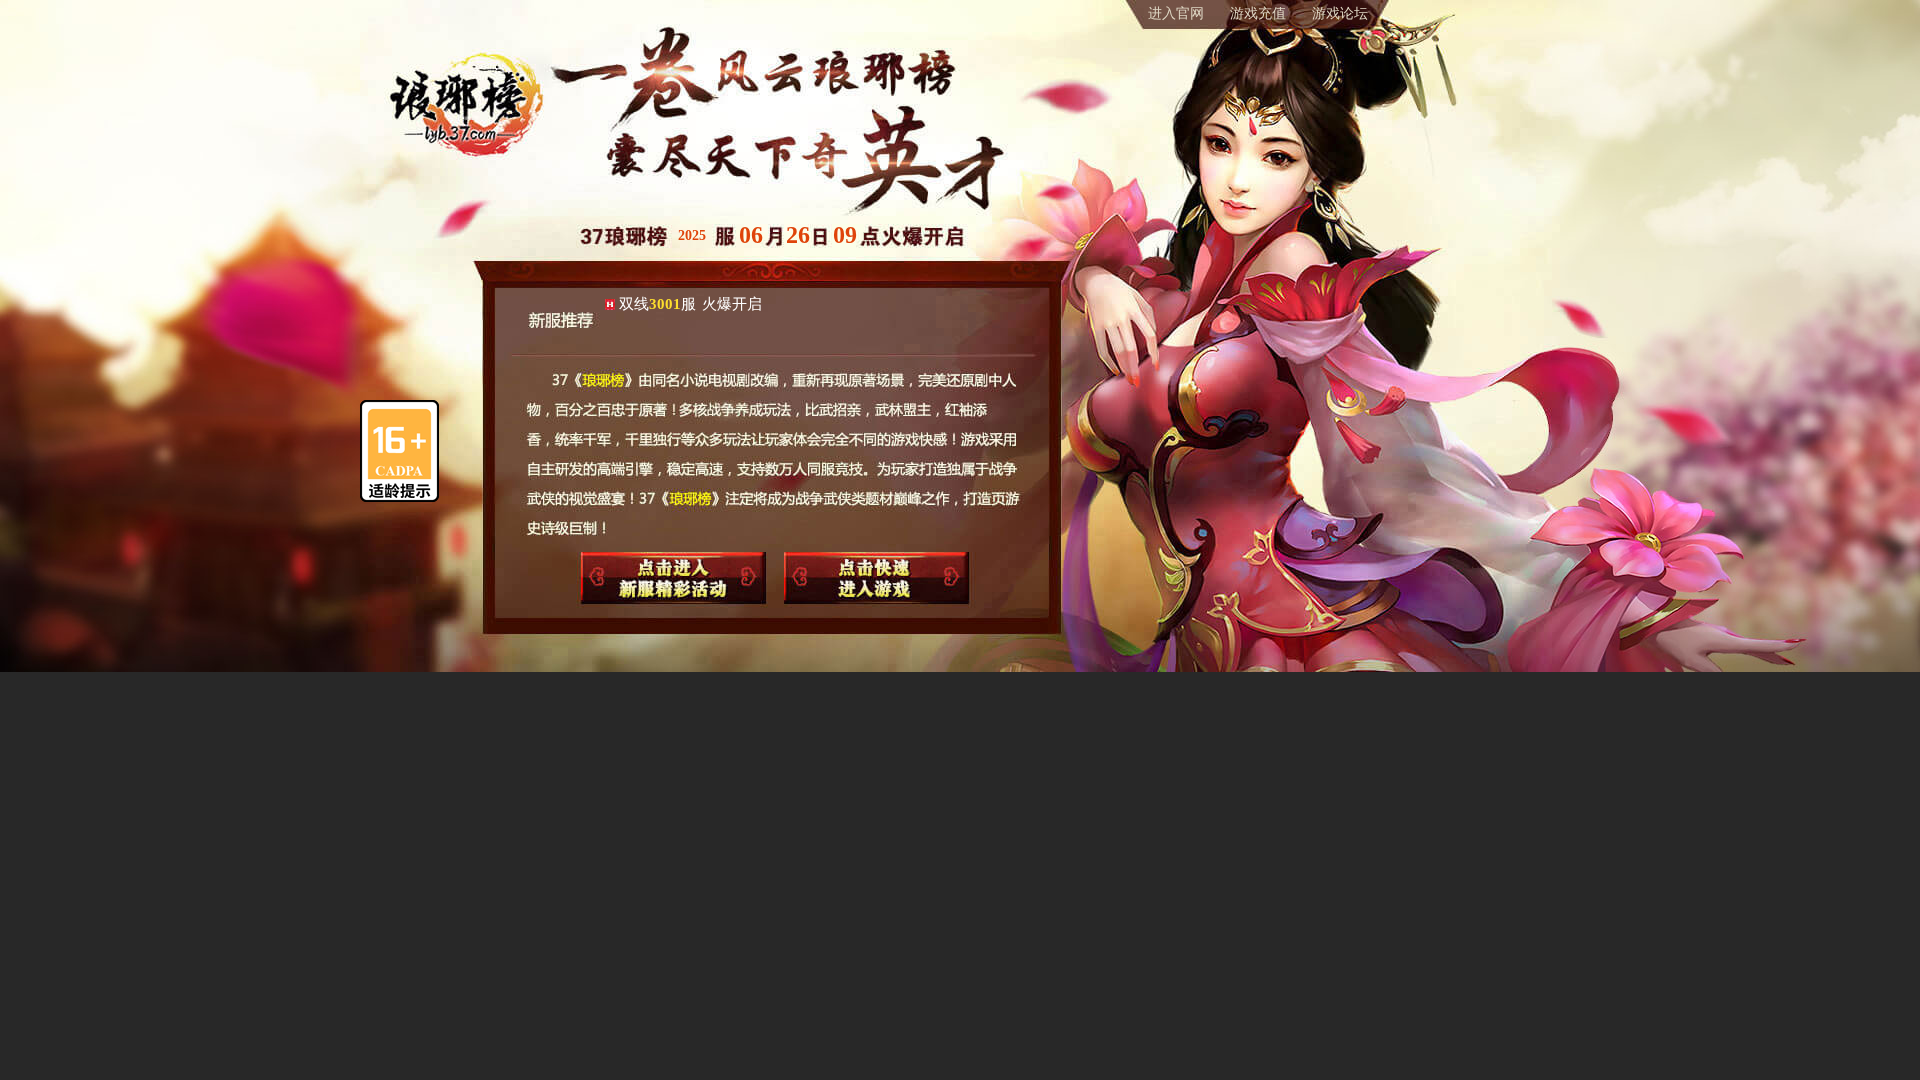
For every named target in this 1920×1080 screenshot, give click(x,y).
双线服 (690, 304)
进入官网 (1176, 13)
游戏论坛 (1340, 13)
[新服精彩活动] (673, 578)
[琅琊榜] (465, 73)
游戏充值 (1258, 13)
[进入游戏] (875, 578)
